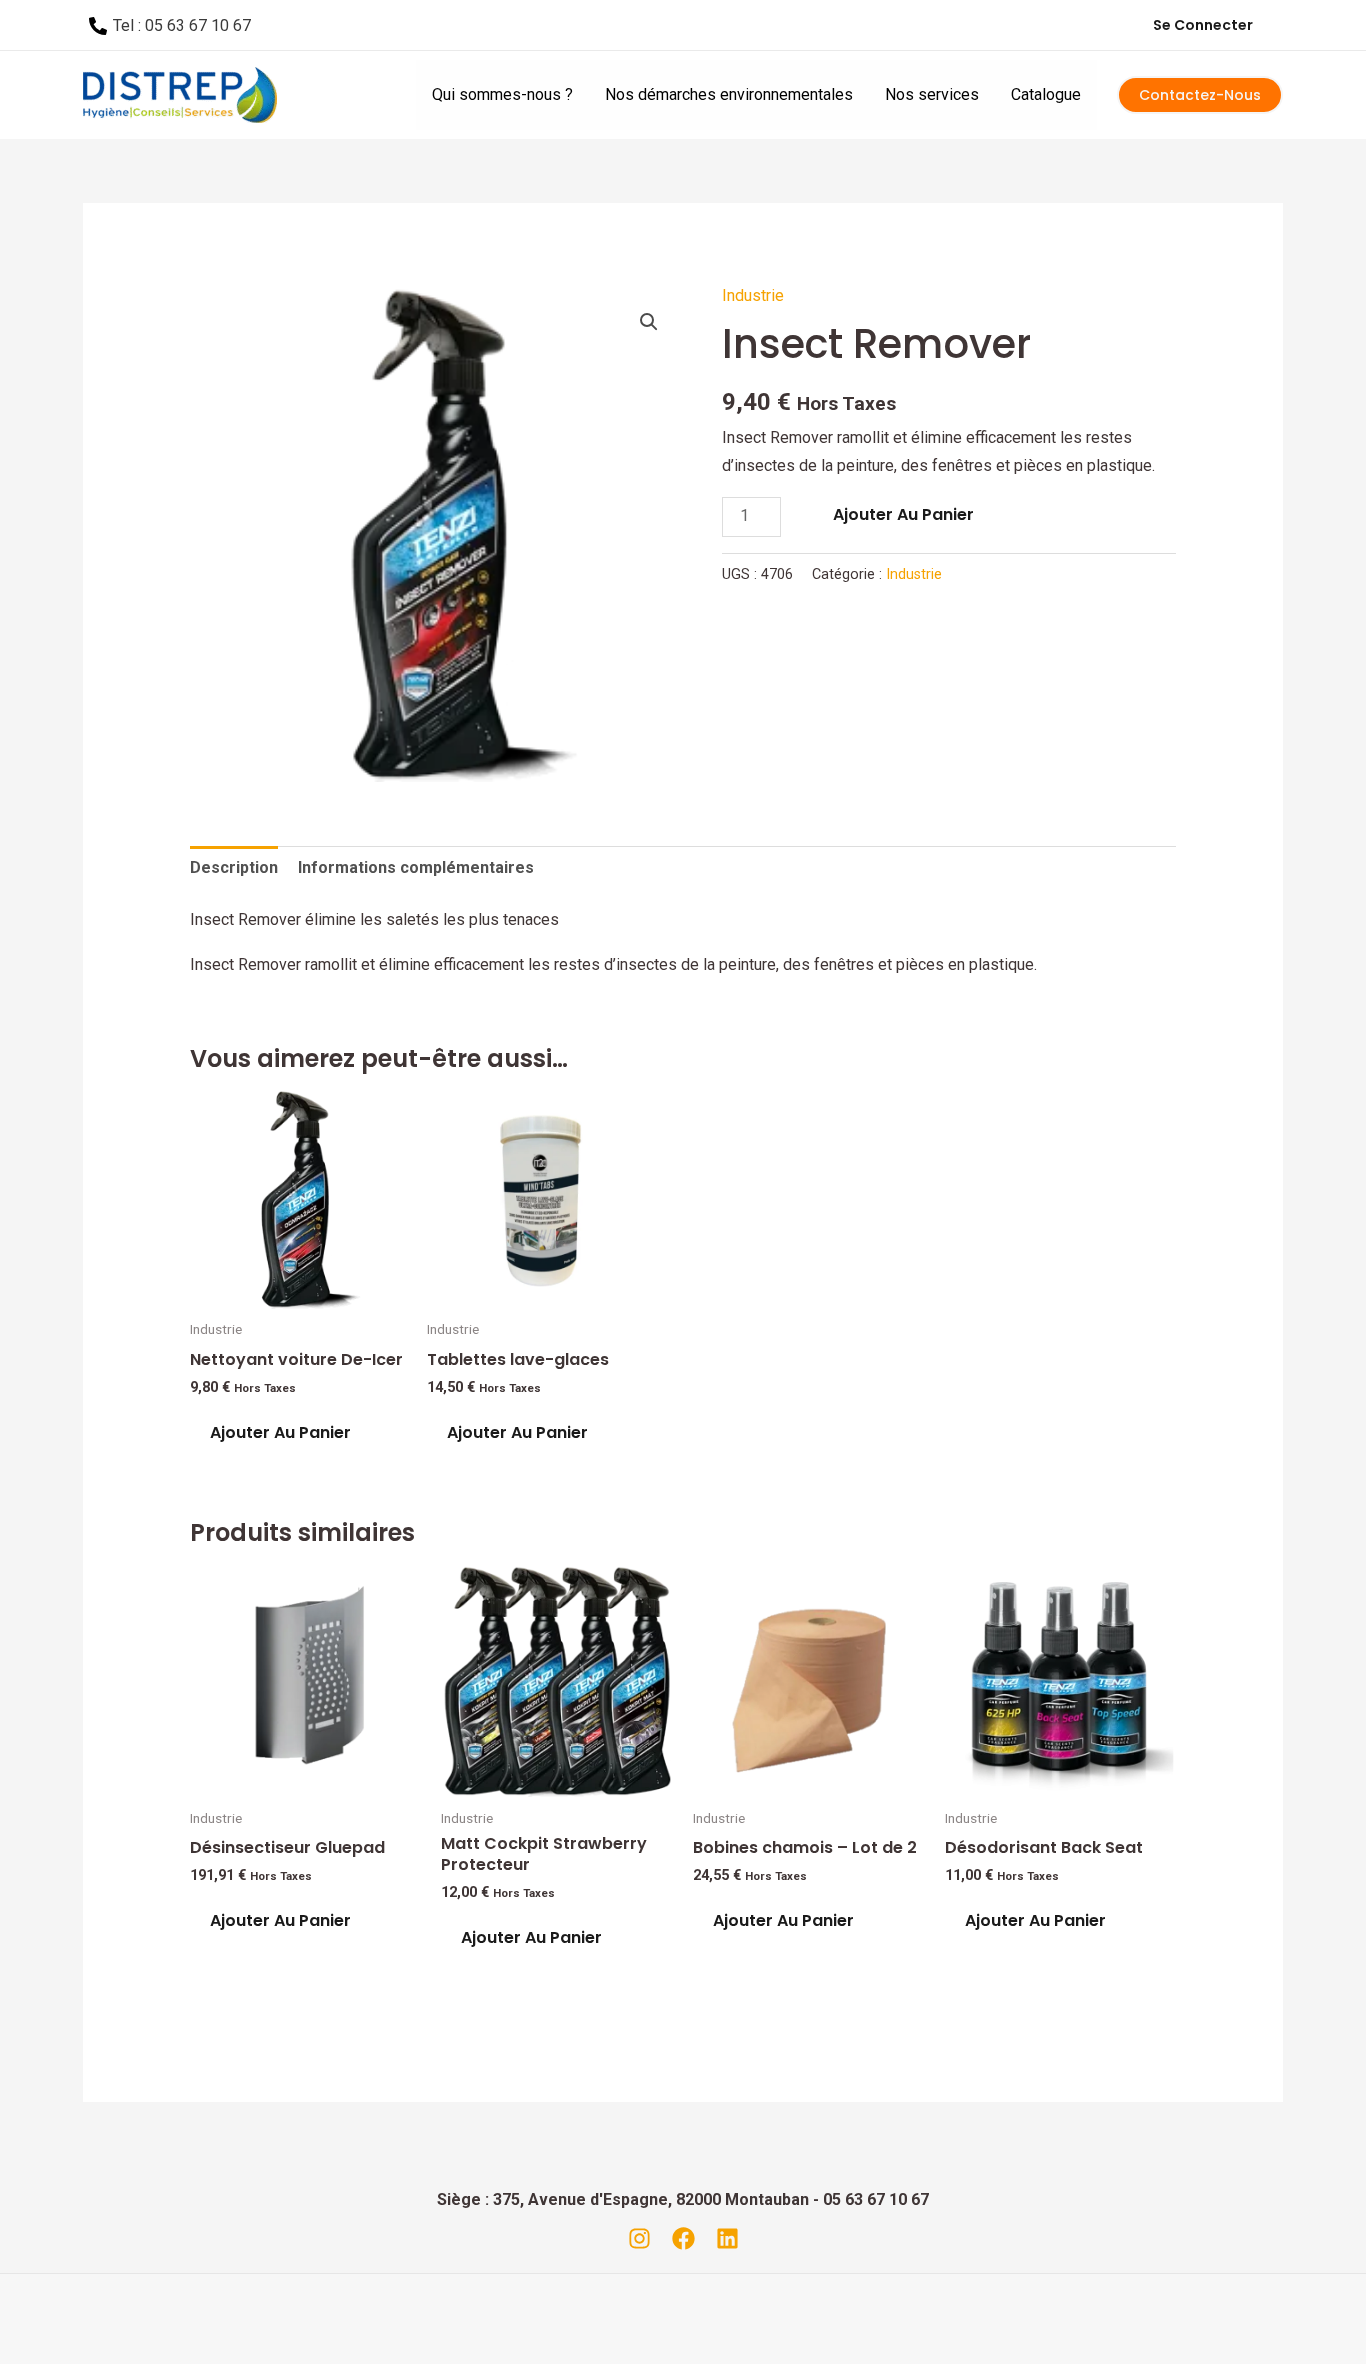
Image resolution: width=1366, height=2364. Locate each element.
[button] (649, 322)
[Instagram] (639, 2238)
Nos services (932, 94)
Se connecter (1203, 25)
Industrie (753, 295)
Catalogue (1046, 94)
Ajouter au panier (903, 514)
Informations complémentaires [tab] (416, 867)
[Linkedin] (727, 2238)
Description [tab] (234, 867)
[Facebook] (683, 2238)
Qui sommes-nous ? (502, 94)
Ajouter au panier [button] (280, 1432)
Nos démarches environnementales (729, 94)
